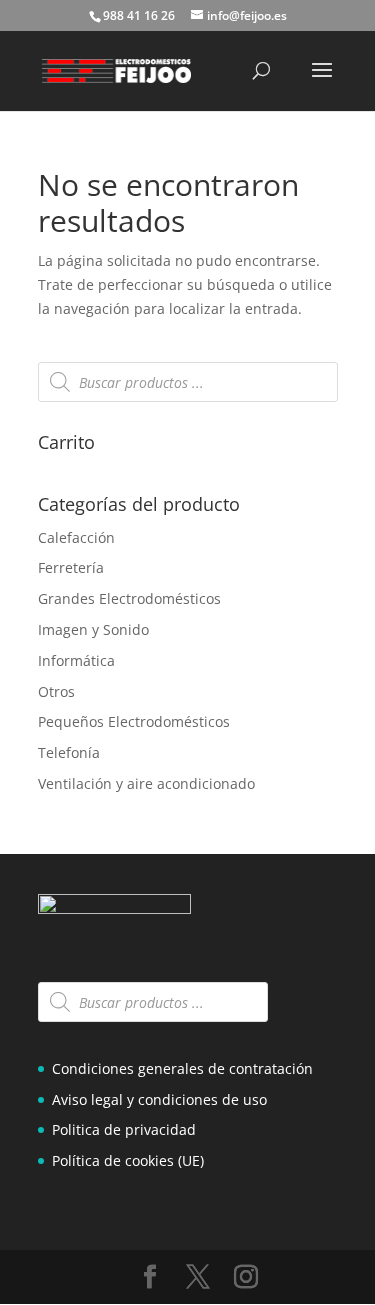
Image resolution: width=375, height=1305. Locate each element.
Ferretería (71, 567)
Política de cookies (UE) (128, 1160)
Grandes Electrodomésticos (129, 598)
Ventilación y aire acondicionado (146, 783)
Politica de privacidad (124, 1129)
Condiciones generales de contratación (182, 1068)
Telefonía (69, 752)
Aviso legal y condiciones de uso (159, 1099)
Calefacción (76, 537)
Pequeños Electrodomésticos (134, 721)
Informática (76, 660)
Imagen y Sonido (93, 629)
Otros (56, 691)
